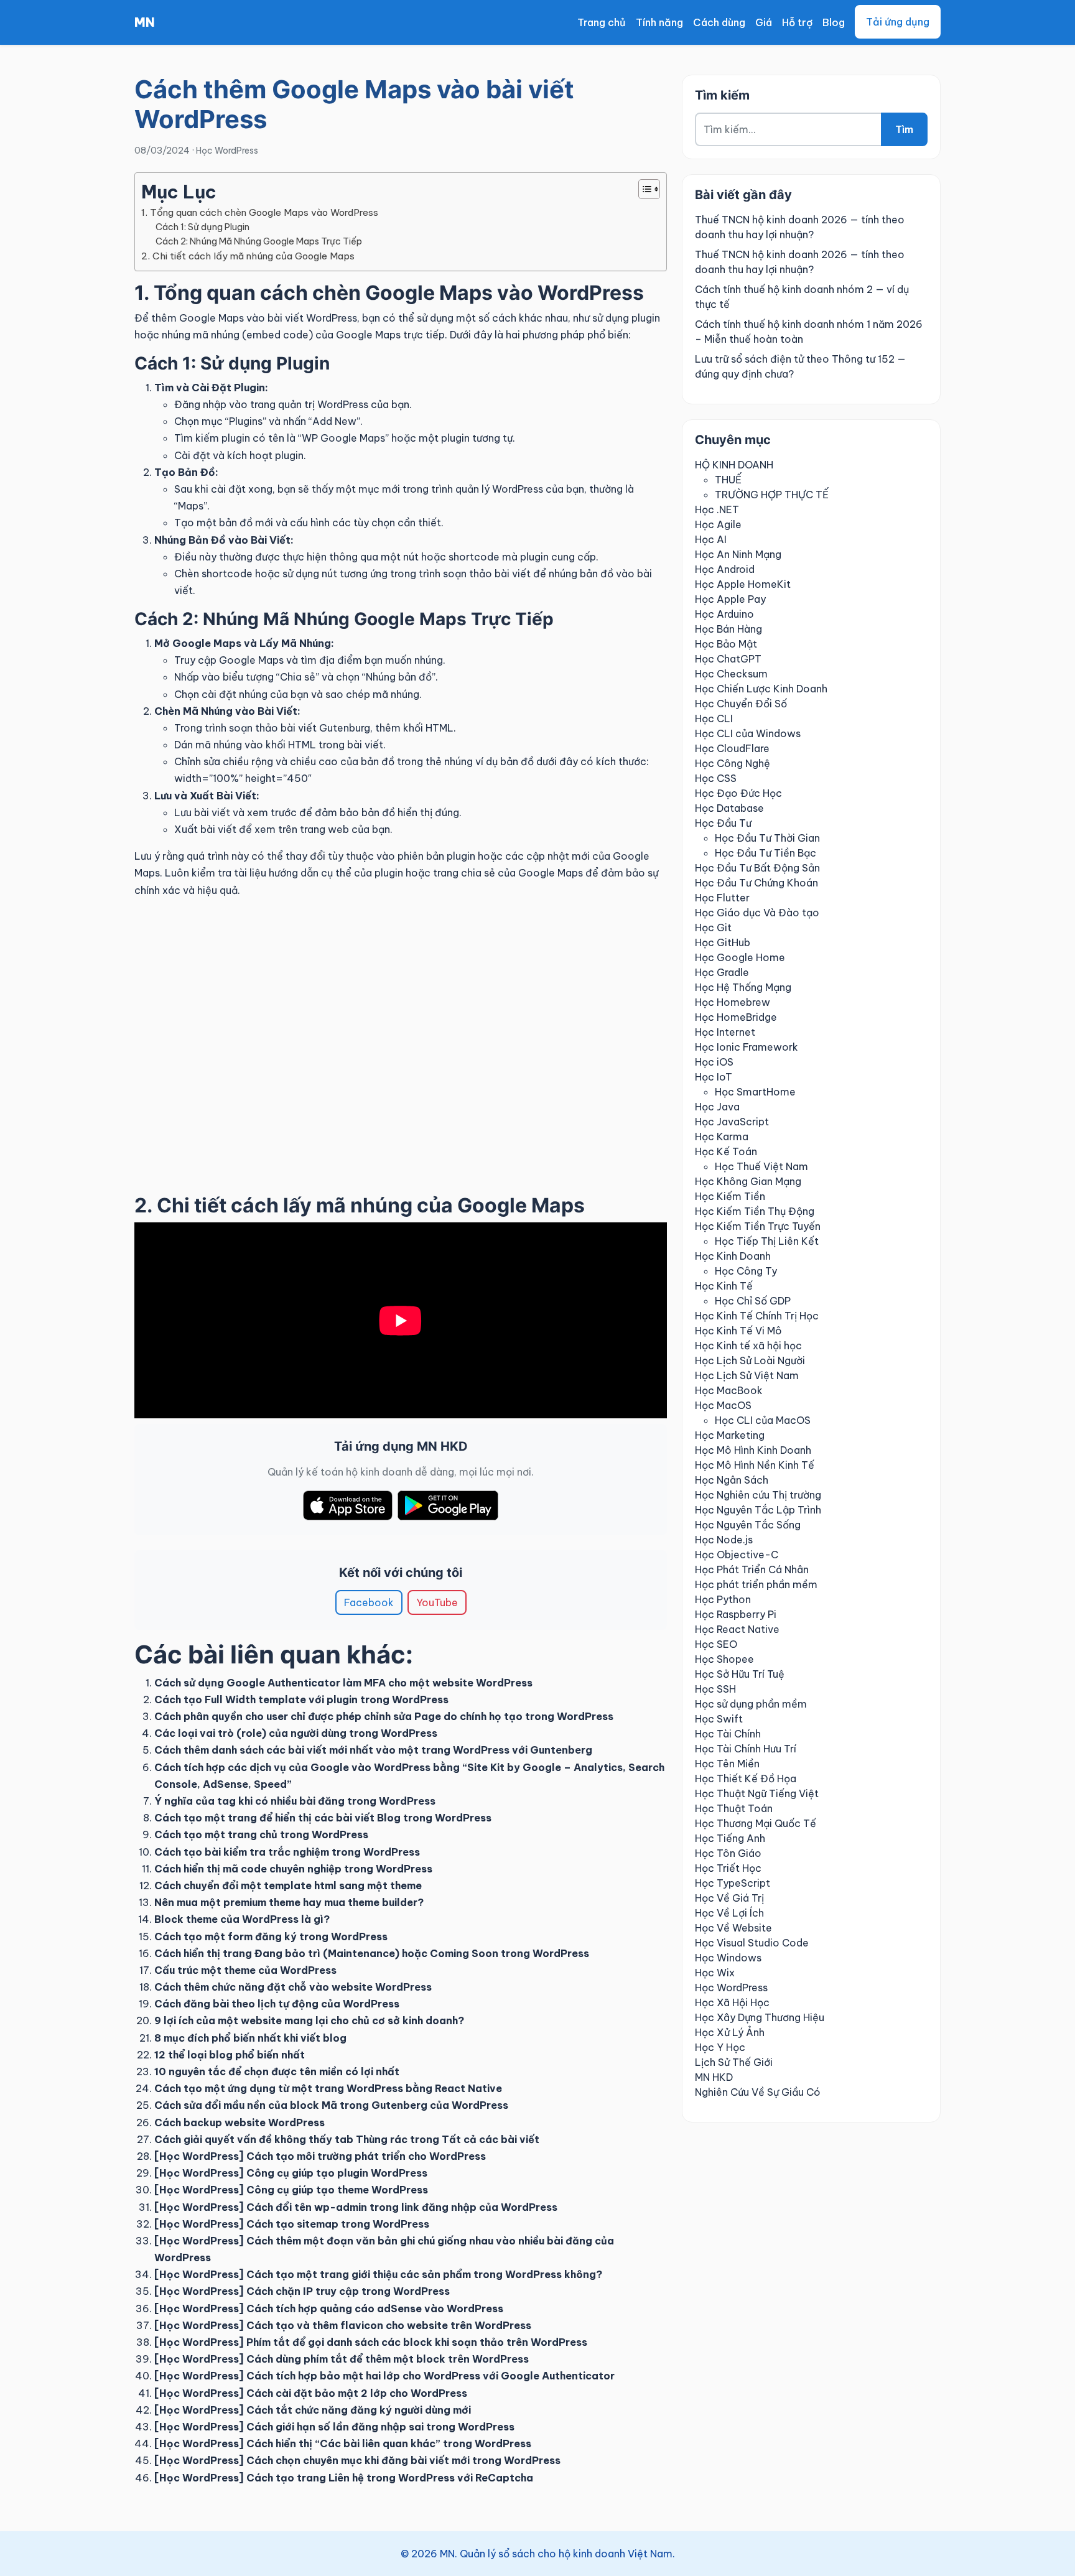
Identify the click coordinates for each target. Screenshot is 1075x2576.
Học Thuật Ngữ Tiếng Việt (757, 1793)
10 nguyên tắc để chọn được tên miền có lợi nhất (277, 2071)
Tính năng (659, 22)
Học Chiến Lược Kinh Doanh (761, 689)
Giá (764, 22)
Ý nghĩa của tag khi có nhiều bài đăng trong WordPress (295, 1801)
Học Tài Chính (728, 1734)
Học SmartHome (755, 1092)
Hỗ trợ (797, 22)
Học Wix (715, 1973)
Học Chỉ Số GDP (753, 1301)
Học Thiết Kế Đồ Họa (746, 1779)
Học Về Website (733, 1928)
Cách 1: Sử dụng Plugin (202, 227)
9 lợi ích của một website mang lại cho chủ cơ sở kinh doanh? (309, 2020)
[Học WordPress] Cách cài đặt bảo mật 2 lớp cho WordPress (311, 2393)
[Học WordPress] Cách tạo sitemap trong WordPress (292, 2224)
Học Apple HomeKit (743, 584)
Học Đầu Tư (723, 823)
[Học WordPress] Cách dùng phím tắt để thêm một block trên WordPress (342, 2359)
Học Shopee (724, 1659)
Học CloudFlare (732, 748)
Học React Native (737, 1629)
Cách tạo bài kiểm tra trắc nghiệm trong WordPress (287, 1852)
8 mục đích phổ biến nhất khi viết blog (250, 2038)
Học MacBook (729, 1390)
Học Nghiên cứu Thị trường (758, 1495)
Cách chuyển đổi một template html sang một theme (288, 1886)
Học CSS (716, 778)
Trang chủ (602, 22)
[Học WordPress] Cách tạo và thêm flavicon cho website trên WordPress (343, 2325)
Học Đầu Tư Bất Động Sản (757, 868)
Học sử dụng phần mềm (751, 1704)
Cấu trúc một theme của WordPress (245, 1970)
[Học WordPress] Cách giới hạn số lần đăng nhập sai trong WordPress (334, 2427)
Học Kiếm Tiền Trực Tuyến (758, 1226)
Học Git (713, 928)
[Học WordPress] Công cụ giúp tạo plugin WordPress (291, 2173)
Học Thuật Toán (734, 1808)
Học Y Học (720, 2047)
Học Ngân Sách (732, 1480)
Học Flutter (722, 898)
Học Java (717, 1107)
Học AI (711, 539)
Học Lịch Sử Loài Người (750, 1360)
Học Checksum (731, 674)
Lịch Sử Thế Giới (734, 2062)
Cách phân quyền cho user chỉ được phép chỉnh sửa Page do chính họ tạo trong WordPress (384, 1716)
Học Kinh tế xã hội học (748, 1346)
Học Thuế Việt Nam (761, 1166)
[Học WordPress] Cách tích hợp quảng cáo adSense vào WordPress (329, 2309)
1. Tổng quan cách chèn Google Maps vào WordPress (260, 212)
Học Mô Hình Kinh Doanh (753, 1450)
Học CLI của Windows (748, 733)
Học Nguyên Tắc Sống (748, 1525)
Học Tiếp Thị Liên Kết (767, 1241)
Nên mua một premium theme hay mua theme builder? (289, 1902)
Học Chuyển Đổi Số (741, 704)
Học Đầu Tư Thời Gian (767, 838)
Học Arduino (724, 614)
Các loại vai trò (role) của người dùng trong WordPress (296, 1733)
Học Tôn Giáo (728, 1853)
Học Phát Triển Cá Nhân (752, 1569)
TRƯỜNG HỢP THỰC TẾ (772, 495)
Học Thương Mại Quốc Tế (756, 1823)
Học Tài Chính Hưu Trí (746, 1749)
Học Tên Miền (727, 1764)
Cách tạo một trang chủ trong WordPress (261, 1834)
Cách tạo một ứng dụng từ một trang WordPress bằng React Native (328, 2088)
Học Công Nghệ (733, 763)
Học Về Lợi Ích (729, 1913)
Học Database (729, 808)
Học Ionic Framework (747, 1047)
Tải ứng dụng (898, 22)
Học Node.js (724, 1540)
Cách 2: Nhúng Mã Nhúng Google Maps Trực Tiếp (259, 241)
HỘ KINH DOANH (734, 465)
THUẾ (728, 480)
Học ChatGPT (728, 659)
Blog (834, 22)
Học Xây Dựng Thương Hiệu (760, 2017)
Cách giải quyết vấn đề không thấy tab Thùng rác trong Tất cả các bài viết (347, 2139)
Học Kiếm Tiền (730, 1196)
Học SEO (716, 1644)
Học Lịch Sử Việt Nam (747, 1375)
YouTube (437, 1602)
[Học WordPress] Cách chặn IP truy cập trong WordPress (302, 2291)
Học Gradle (722, 972)
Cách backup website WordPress (240, 2123)
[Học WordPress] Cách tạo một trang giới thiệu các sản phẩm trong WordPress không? (378, 2274)
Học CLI (714, 718)
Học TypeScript (733, 1883)
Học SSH (715, 1689)
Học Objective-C (737, 1555)
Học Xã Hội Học (732, 2002)
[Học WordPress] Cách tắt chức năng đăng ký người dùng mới (313, 2410)
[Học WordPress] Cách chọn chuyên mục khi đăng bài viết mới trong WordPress (357, 2460)
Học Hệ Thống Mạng (743, 987)
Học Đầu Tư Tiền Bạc (766, 853)
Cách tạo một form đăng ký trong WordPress (271, 1937)
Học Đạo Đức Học (738, 793)
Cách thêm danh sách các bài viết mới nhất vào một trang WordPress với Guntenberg (373, 1750)
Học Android (725, 569)
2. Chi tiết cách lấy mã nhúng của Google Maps (248, 256)
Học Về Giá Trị (729, 1898)
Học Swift (719, 1719)
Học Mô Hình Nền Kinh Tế (755, 1465)
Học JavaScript (732, 1122)
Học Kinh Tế (724, 1286)
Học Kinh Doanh (733, 1256)
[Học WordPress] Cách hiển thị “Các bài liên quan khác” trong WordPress (343, 2443)
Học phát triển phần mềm (756, 1584)
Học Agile (718, 524)
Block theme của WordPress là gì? (242, 1919)
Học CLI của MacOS (763, 1420)
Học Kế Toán (726, 1151)
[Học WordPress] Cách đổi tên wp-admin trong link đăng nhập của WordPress (356, 2207)
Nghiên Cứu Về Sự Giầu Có (758, 2092)
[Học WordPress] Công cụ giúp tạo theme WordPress (291, 2190)
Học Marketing (730, 1435)
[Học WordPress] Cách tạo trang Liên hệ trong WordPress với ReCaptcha (344, 2478)
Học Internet (725, 1032)
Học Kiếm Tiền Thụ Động (755, 1211)
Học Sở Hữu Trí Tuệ (740, 1674)
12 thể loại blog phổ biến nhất (230, 2055)
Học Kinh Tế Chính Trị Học (757, 1316)
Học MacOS (723, 1405)
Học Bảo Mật (726, 644)
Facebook (369, 1602)
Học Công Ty (746, 1271)
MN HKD (714, 2077)
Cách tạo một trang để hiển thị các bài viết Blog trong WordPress (323, 1818)
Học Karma (722, 1137)
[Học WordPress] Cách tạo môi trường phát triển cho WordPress (320, 2156)
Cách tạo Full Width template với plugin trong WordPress (301, 1700)
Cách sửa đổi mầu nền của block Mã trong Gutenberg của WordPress (331, 2105)
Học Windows (728, 1958)
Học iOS (714, 1062)
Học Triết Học (728, 1868)
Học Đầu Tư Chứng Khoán (756, 883)
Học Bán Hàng (728, 629)
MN (145, 22)
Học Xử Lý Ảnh (730, 2032)
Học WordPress (227, 151)
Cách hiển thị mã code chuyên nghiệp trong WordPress (293, 1869)
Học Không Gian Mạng (748, 1181)
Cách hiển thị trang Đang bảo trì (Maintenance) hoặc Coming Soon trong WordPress (372, 1953)
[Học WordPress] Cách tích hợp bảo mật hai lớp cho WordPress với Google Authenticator (384, 2376)
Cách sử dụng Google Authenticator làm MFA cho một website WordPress (343, 1683)
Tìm (904, 129)
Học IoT (714, 1077)
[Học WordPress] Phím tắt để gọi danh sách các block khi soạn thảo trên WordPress (371, 2342)
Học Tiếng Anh (730, 1838)
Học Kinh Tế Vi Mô (738, 1331)
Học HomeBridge (736, 1017)
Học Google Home (740, 957)
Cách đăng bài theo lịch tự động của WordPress (277, 2004)
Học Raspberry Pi (736, 1614)
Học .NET (717, 509)
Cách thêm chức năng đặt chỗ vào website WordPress (293, 1987)
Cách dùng (719, 22)
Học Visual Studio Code (752, 1943)
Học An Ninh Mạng (738, 554)
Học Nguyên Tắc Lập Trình (758, 1510)
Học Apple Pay (730, 599)
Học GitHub (723, 942)
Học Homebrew (733, 1002)
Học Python (723, 1599)
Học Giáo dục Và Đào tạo (757, 913)
